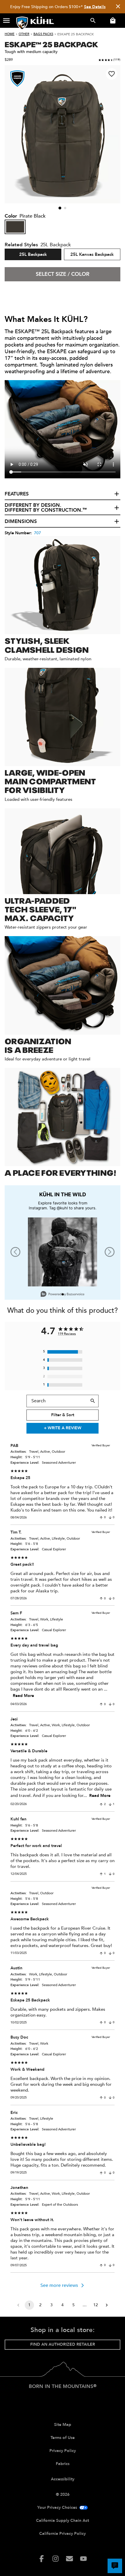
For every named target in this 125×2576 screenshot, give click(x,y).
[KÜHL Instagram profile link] (56, 2559)
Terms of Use (63, 2438)
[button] (6, 21)
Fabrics (63, 2464)
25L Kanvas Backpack (92, 254)
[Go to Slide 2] (65, 208)
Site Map (63, 2425)
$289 (9, 60)
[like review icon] (101, 1518)
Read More (23, 1696)
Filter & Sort (63, 1415)
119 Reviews (67, 1334)
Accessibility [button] (63, 2479)
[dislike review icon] (110, 1518)
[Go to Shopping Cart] (112, 21)
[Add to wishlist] (112, 74)
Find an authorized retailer (63, 2344)
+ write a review (63, 1428)
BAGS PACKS (43, 34)
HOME (10, 34)
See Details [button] (95, 7)
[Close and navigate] (118, 7)
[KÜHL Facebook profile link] (42, 2559)
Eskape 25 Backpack (76, 34)
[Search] (93, 1401)
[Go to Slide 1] (60, 208)
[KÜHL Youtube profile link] (83, 2559)
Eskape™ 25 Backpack (51, 44)
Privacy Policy (63, 2451)
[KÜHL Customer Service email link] (69, 2559)
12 (96, 2305)
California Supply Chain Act (63, 2521)
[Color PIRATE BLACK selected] (15, 227)
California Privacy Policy (63, 2534)
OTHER (24, 34)
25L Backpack (33, 254)
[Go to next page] (107, 2305)
